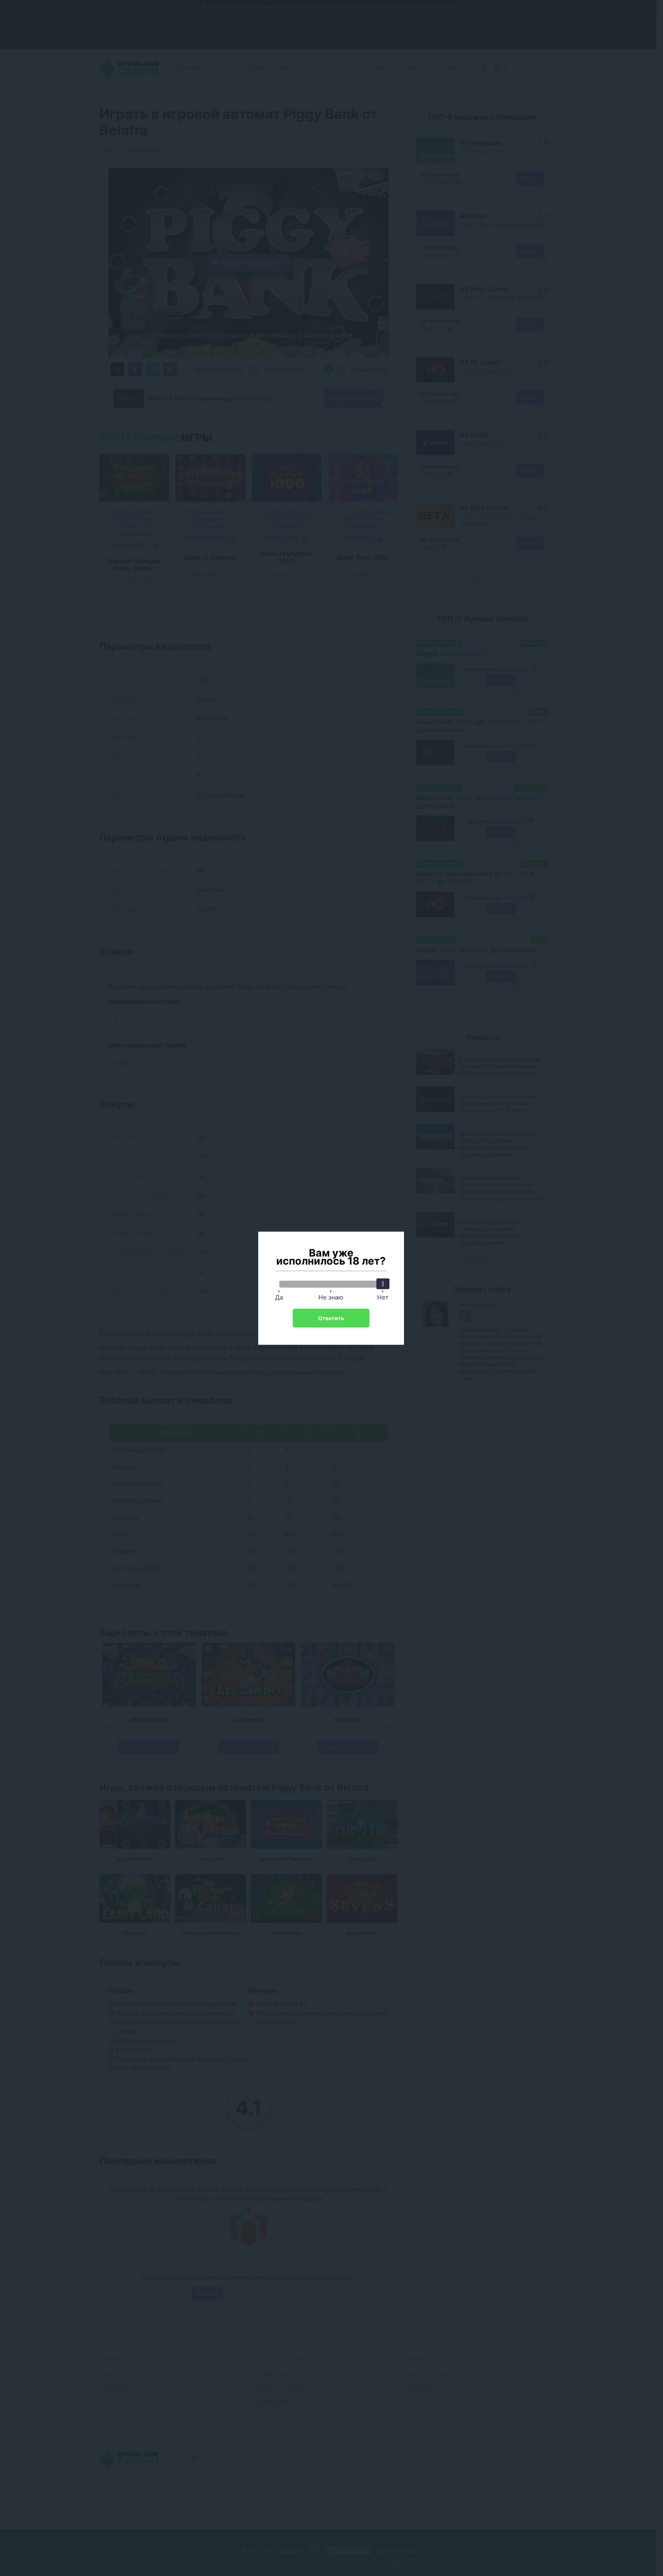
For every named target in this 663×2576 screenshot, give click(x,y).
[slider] (383, 1284)
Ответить (331, 1318)
